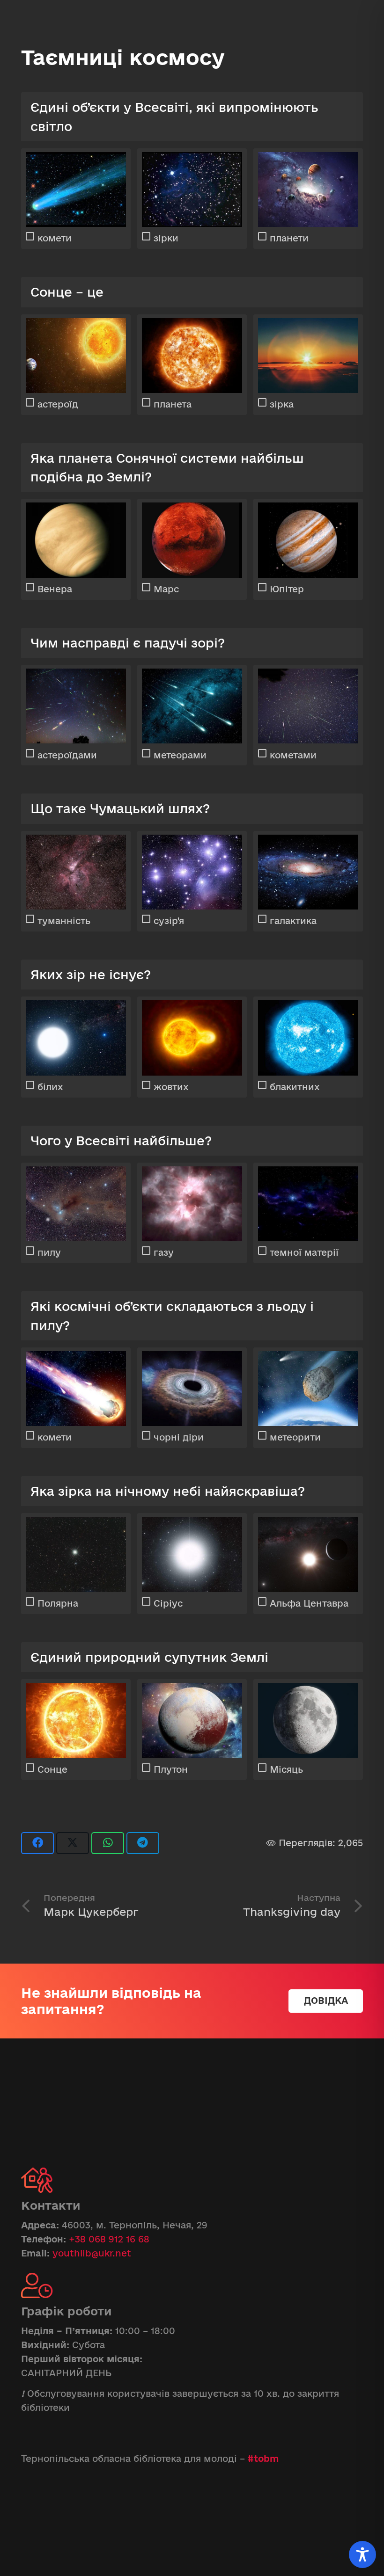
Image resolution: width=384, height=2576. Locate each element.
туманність (64, 921)
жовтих (171, 1087)
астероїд (58, 404)
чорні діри (179, 1437)
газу (164, 1252)
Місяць (286, 1769)
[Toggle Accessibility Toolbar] (362, 2554)
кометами (293, 755)
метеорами (180, 755)
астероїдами (67, 755)
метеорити (295, 1437)
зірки (166, 238)
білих (50, 1087)
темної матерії (304, 1252)
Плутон (171, 1769)
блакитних (295, 1087)
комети (55, 238)
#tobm (263, 2459)
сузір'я (169, 921)
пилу (49, 1252)
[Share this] (37, 1843)
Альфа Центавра (309, 1603)
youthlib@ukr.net (92, 2253)
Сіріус (168, 1603)
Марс (166, 589)
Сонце (52, 1769)
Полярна (58, 1603)
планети (289, 238)
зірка (282, 404)
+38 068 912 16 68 (109, 2239)
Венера (55, 589)
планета (173, 404)
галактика (293, 921)
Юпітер (287, 589)
